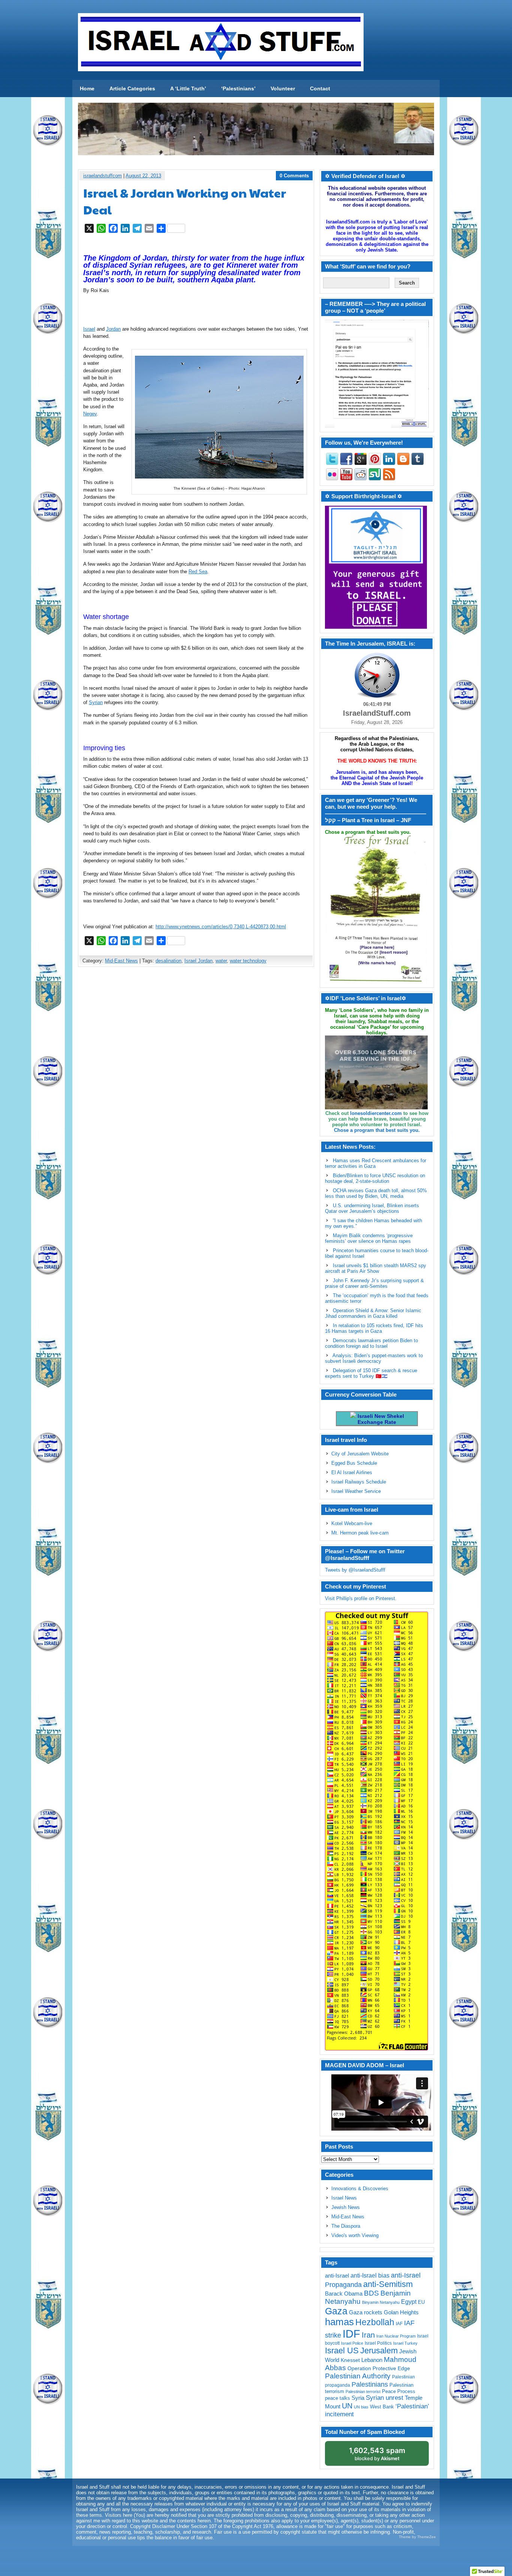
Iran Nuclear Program (396, 2336)
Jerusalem (379, 2350)
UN (347, 2406)
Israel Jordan (198, 961)
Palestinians (370, 2384)
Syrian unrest (385, 2398)
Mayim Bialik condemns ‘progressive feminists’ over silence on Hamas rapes (369, 1238)
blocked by (377, 2454)
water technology (248, 961)
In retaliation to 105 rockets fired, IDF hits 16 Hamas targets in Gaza (374, 1328)
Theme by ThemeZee (417, 2537)
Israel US (342, 2350)
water (221, 961)
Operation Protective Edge (379, 2368)
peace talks (338, 2398)
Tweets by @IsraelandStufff (355, 1570)
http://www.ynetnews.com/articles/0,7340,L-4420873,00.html (221, 927)
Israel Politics (378, 2343)
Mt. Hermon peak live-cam (360, 1533)
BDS (371, 2293)
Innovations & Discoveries (360, 2189)
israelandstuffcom (103, 176)
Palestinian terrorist (363, 2392)
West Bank (382, 2407)
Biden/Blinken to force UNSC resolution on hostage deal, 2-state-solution (375, 1178)
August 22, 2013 (143, 176)
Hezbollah (375, 2322)
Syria (358, 2398)
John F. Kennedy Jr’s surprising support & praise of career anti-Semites (374, 1283)
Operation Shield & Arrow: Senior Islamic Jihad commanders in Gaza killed (373, 1313)
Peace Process (399, 2391)
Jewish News (346, 2207)
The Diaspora (346, 2226)
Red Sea (198, 572)
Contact (320, 88)
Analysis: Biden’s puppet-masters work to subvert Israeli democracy (374, 1358)
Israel (89, 329)
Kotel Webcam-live (352, 1523)
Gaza (336, 2311)
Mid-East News (121, 961)
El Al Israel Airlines (352, 1472)
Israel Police (352, 2343)
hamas (339, 2322)
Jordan (113, 329)
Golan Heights (401, 2312)
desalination (168, 961)
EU (421, 2302)
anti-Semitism (388, 2284)
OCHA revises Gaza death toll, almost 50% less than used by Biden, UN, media (376, 1193)
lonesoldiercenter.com (376, 1113)
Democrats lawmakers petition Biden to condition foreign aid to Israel (371, 1343)
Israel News (344, 2198)
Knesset (350, 2360)
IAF (399, 2324)
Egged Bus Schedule (354, 1463)
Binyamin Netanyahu (381, 2302)
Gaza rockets (366, 2312)
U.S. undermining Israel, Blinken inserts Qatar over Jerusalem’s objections (372, 1208)
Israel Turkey (405, 2343)
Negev (90, 414)
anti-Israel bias (370, 2276)
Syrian (96, 702)
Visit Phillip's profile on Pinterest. (361, 1598)
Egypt (409, 2302)
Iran (368, 2335)
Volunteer (283, 88)
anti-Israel (337, 2276)
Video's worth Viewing (355, 2235)
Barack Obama (344, 2294)
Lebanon (372, 2360)
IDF (351, 2334)
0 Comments (294, 176)
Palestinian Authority (358, 2376)
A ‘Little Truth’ (188, 88)
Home (87, 88)
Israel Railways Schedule (359, 1482)
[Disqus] (196, 1072)
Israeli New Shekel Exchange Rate (380, 1419)
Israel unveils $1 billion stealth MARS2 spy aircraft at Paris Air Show (376, 1268)
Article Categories (132, 88)
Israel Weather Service (356, 1491)
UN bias (361, 2407)
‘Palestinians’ (238, 88)
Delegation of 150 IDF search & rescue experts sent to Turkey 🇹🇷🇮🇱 (371, 1373)
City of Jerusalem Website (360, 1454)
